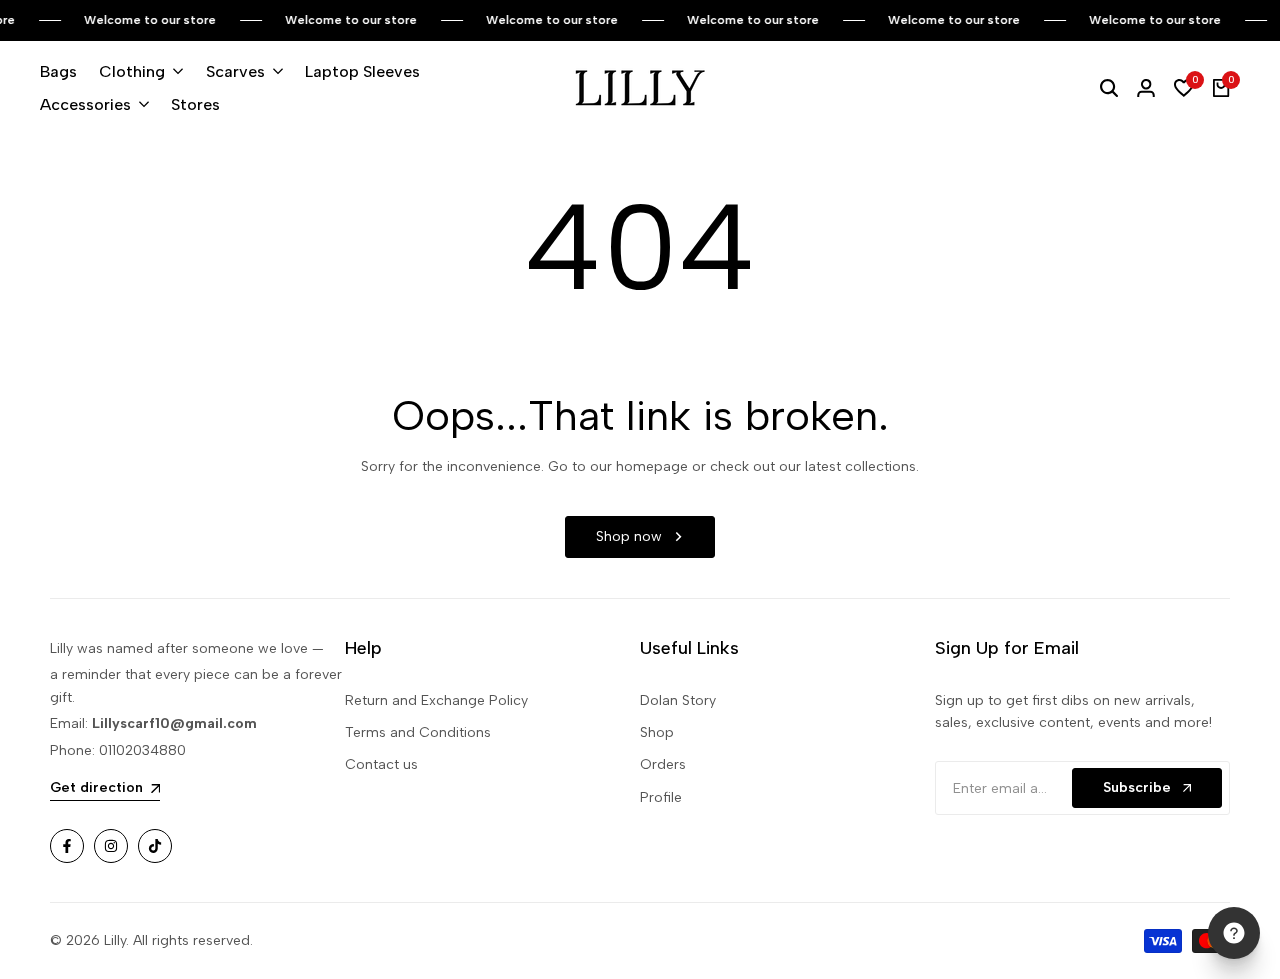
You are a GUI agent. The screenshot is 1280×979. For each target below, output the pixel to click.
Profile (661, 797)
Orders (663, 764)
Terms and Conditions (418, 732)
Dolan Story (678, 700)
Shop (657, 732)
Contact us (381, 764)
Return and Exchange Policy (436, 700)
